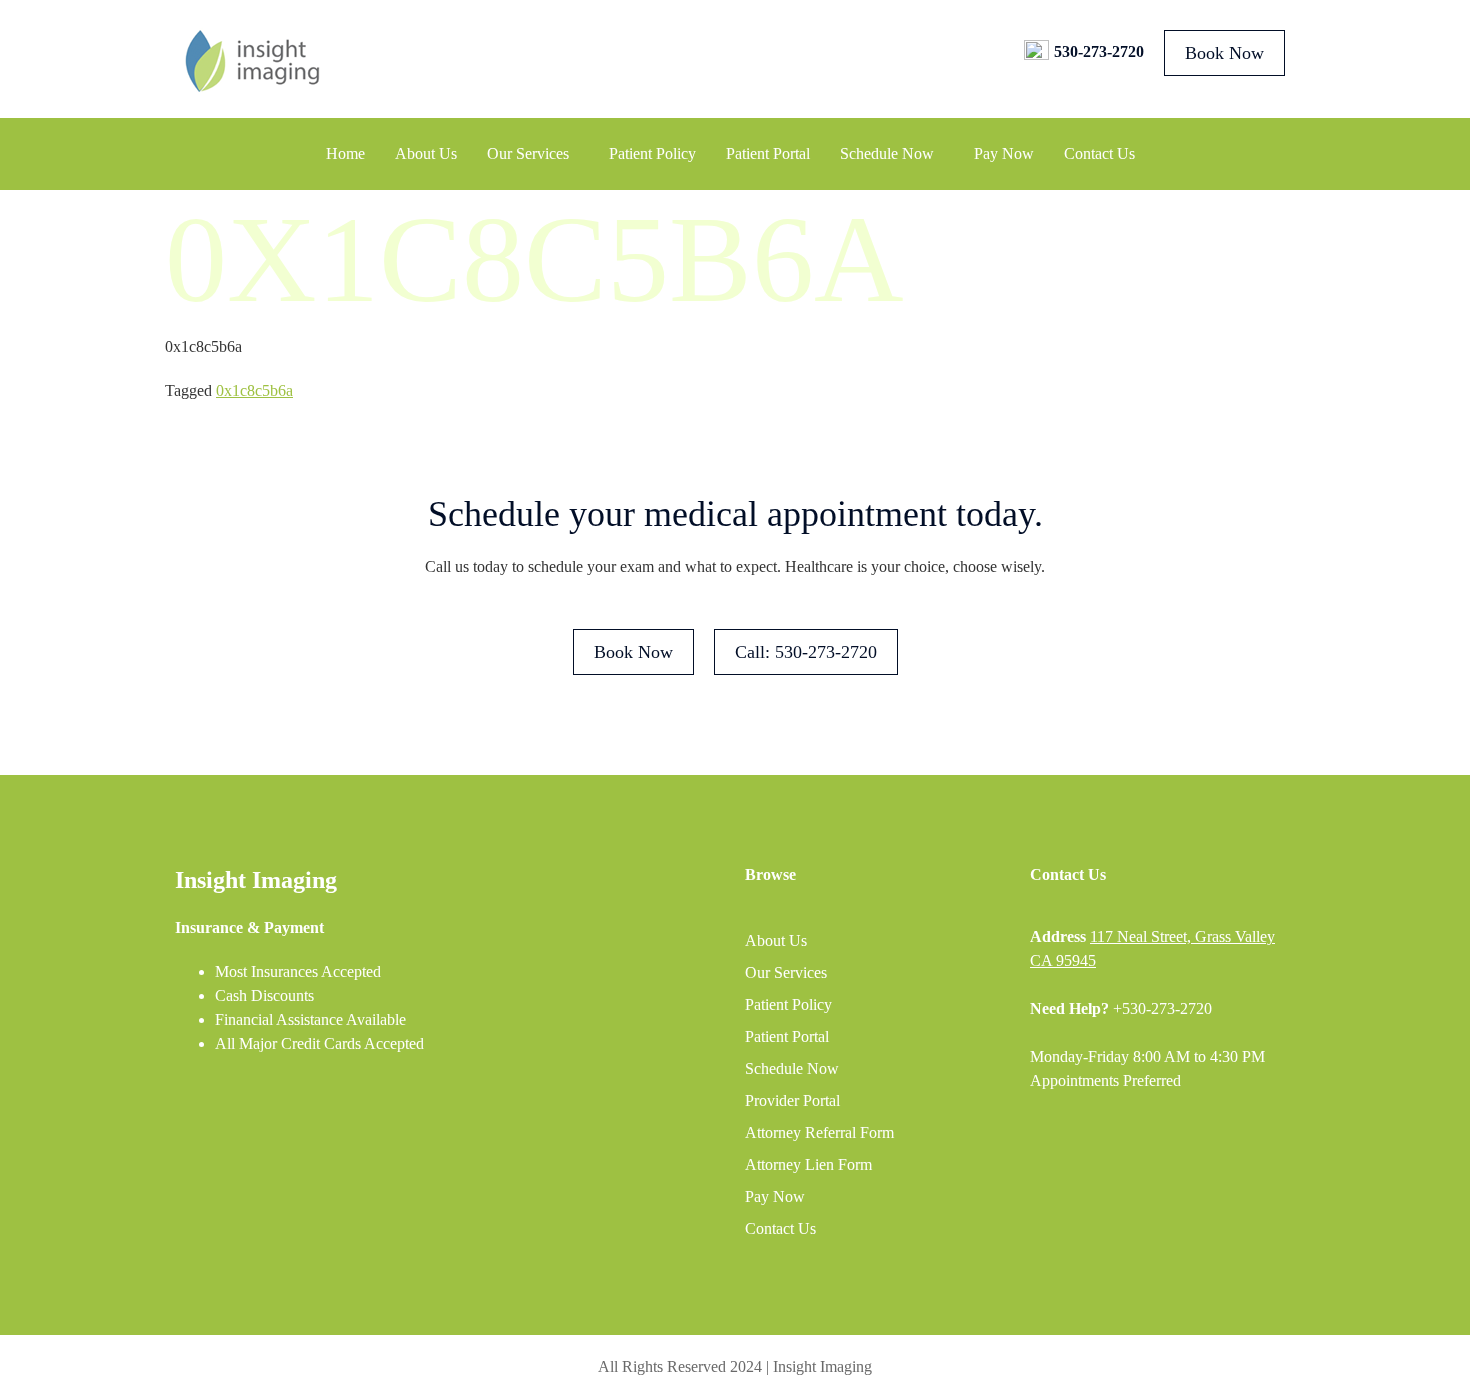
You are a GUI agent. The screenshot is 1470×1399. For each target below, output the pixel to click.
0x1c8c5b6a (254, 390)
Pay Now (1004, 153)
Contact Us (1099, 153)
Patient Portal (768, 153)
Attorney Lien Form (808, 1164)
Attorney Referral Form (819, 1132)
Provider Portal (792, 1100)
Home (345, 153)
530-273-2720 (1099, 51)
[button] (533, 154)
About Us (426, 153)
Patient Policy (652, 153)
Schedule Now (887, 153)
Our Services (528, 153)
